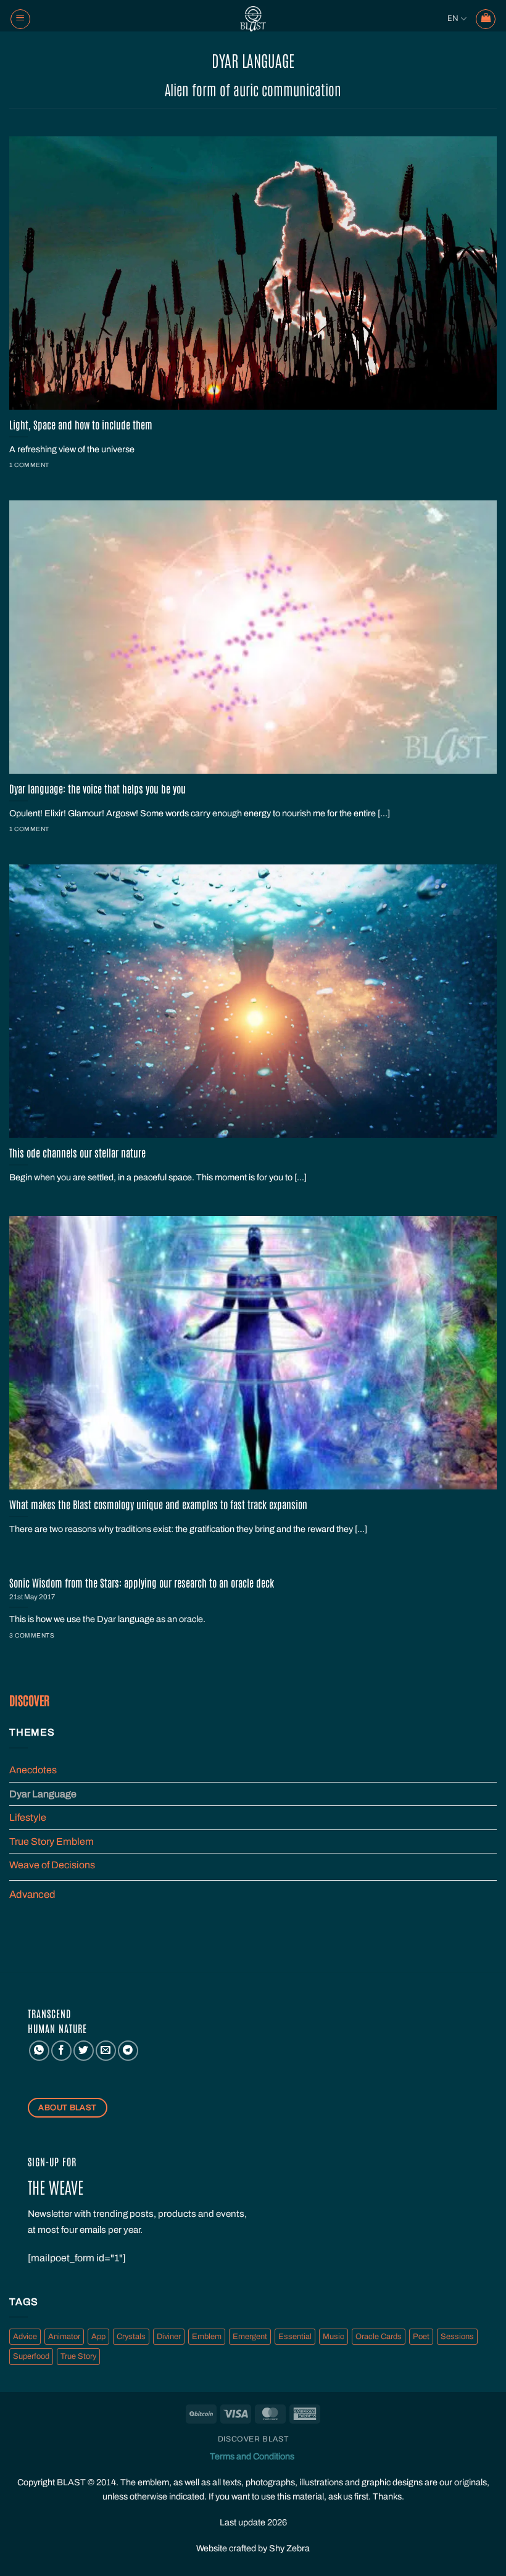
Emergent (250, 2337)
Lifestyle (28, 1817)
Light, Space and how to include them (81, 424)
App (98, 2337)
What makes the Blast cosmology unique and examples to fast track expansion (158, 1504)
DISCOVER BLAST (253, 2439)
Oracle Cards (379, 2337)
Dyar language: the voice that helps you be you (97, 788)
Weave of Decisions (52, 1865)
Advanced (32, 1895)
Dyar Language (43, 1794)
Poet (421, 2337)
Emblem (207, 2337)
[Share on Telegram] (128, 2051)
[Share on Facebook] (61, 2051)
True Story (78, 2356)
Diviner (169, 2337)
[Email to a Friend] (106, 2051)
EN (453, 18)
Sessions (457, 2337)
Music (334, 2337)
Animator (64, 2337)
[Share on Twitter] (84, 2051)
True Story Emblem (52, 1841)
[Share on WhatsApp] (39, 2051)
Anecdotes (33, 1770)
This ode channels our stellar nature (77, 1152)
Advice (25, 2337)
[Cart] (486, 19)
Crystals (131, 2337)
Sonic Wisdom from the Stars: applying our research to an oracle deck (142, 1582)
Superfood (31, 2356)
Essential (295, 2337)
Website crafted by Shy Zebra (253, 2548)
